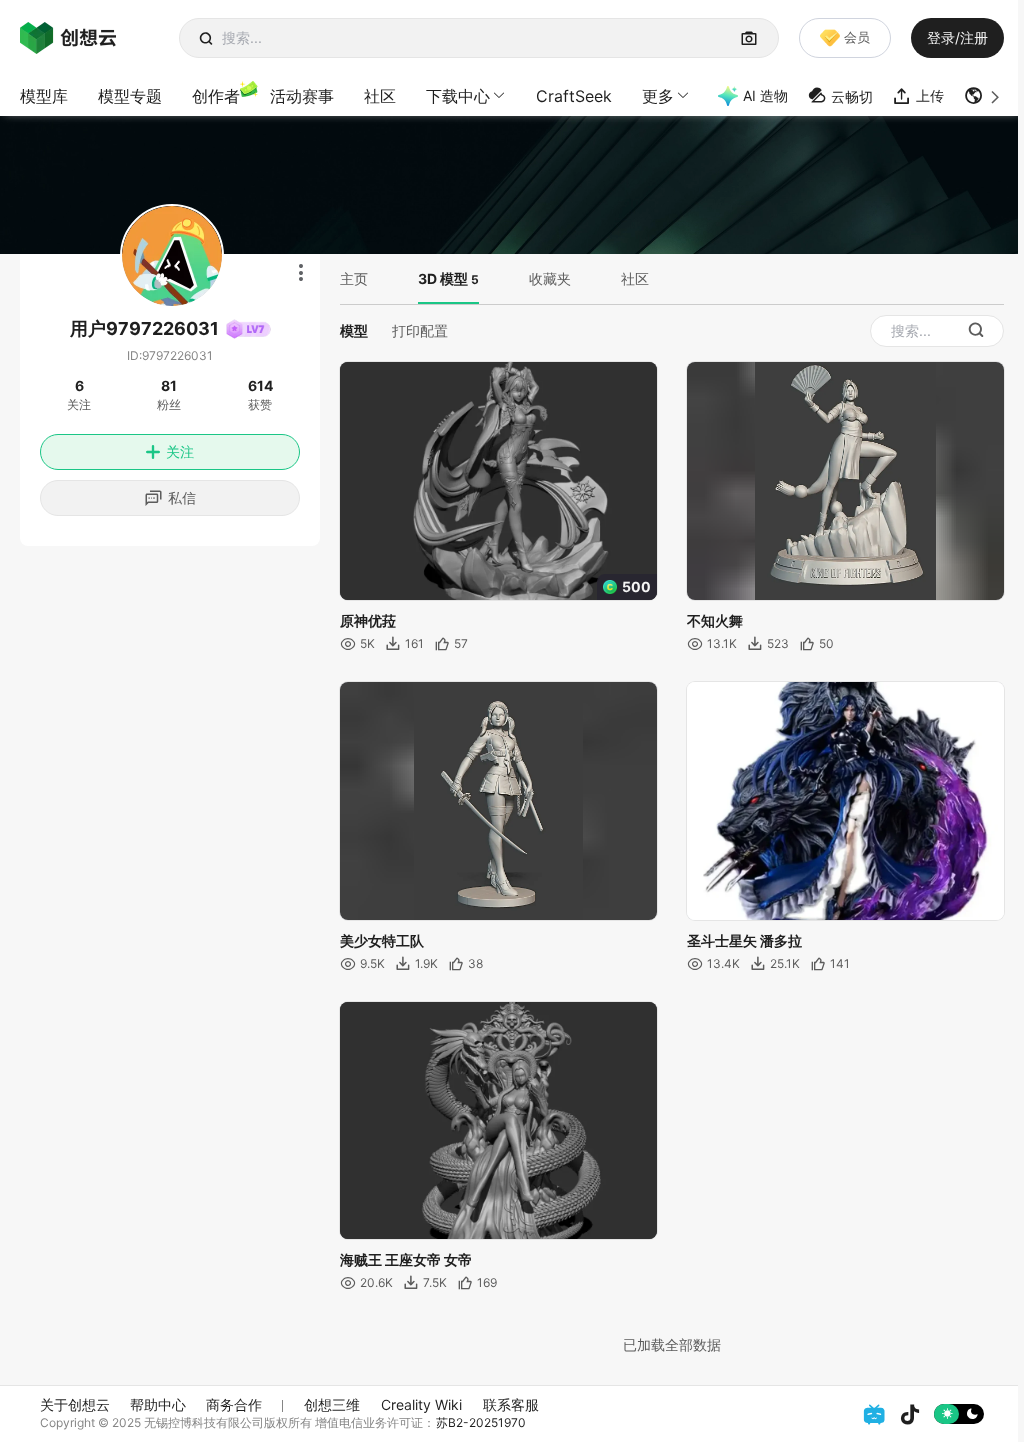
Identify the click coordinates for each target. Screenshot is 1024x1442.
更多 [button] (658, 96)
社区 (380, 96)
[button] (984, 96)
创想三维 (332, 1404)
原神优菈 (368, 620)
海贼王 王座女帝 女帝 (406, 1259)
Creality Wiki (421, 1404)
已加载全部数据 (672, 1344)
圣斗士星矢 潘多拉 (744, 940)
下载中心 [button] (458, 96)
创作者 (216, 96)
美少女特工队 (382, 940)
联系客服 (511, 1404)
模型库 (44, 96)
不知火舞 (715, 620)
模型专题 (130, 96)
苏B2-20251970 (481, 1422)
